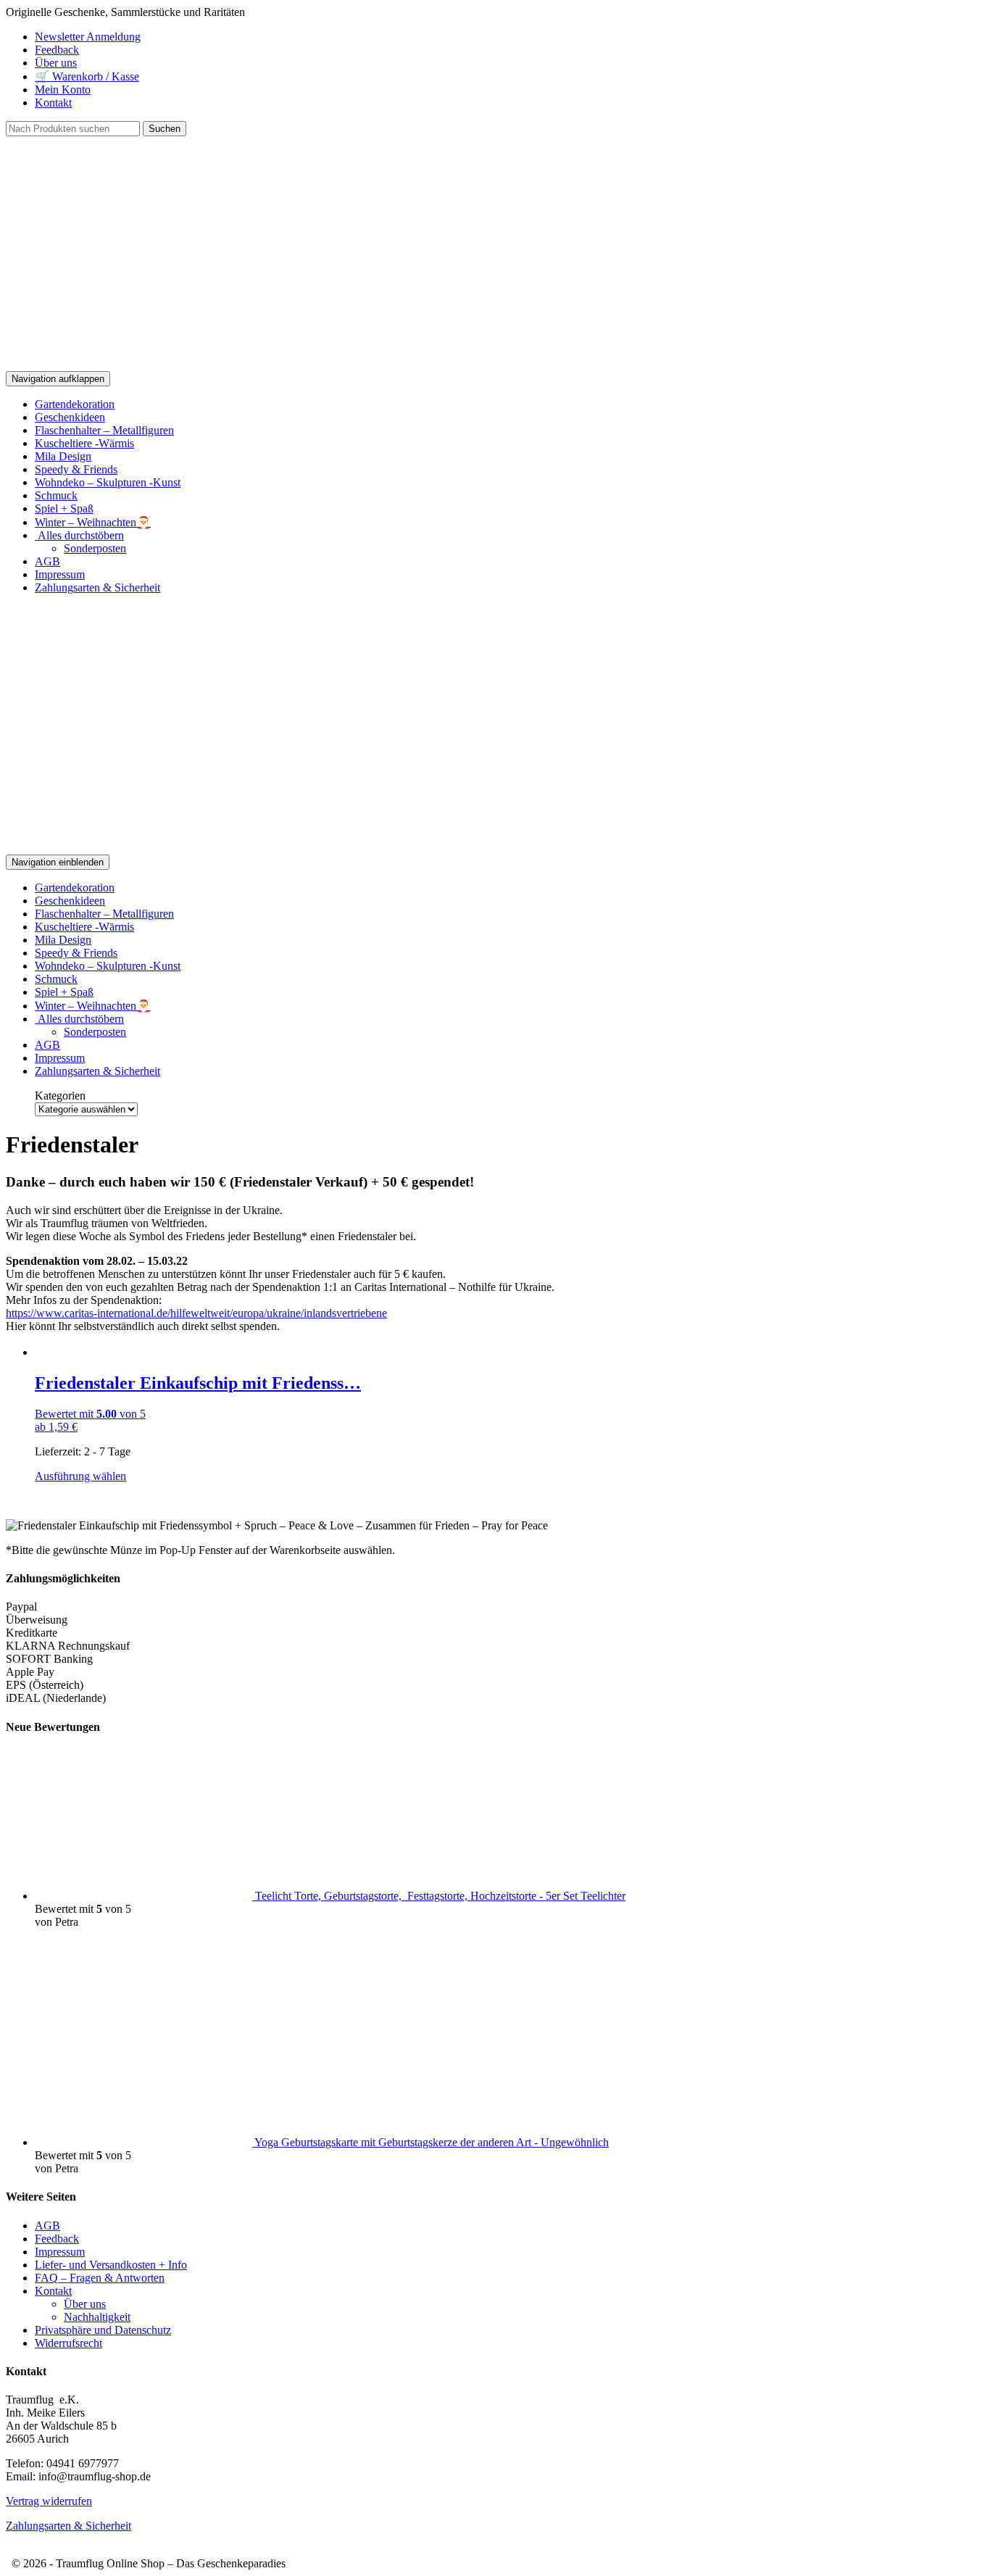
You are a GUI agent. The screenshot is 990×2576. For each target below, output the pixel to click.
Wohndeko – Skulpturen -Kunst (108, 482)
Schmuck (56, 495)
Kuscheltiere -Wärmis (84, 443)
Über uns (56, 63)
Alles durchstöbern (79, 535)
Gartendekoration (75, 404)
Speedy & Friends (76, 469)
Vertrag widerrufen (49, 2501)
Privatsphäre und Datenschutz (103, 2330)
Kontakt (53, 103)
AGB (47, 561)
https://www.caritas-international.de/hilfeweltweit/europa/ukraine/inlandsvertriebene (196, 1313)
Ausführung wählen (80, 1476)
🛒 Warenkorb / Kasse (87, 76)
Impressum (60, 574)
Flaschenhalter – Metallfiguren (104, 430)
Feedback (57, 50)
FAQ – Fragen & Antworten (100, 2278)
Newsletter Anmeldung (88, 37)
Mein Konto (63, 90)
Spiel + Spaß (64, 508)
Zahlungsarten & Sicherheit (97, 587)
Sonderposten (95, 548)
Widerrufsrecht (68, 2343)
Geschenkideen (70, 417)
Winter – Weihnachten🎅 (93, 522)
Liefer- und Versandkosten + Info (111, 2265)
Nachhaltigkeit (97, 2317)
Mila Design (63, 456)
